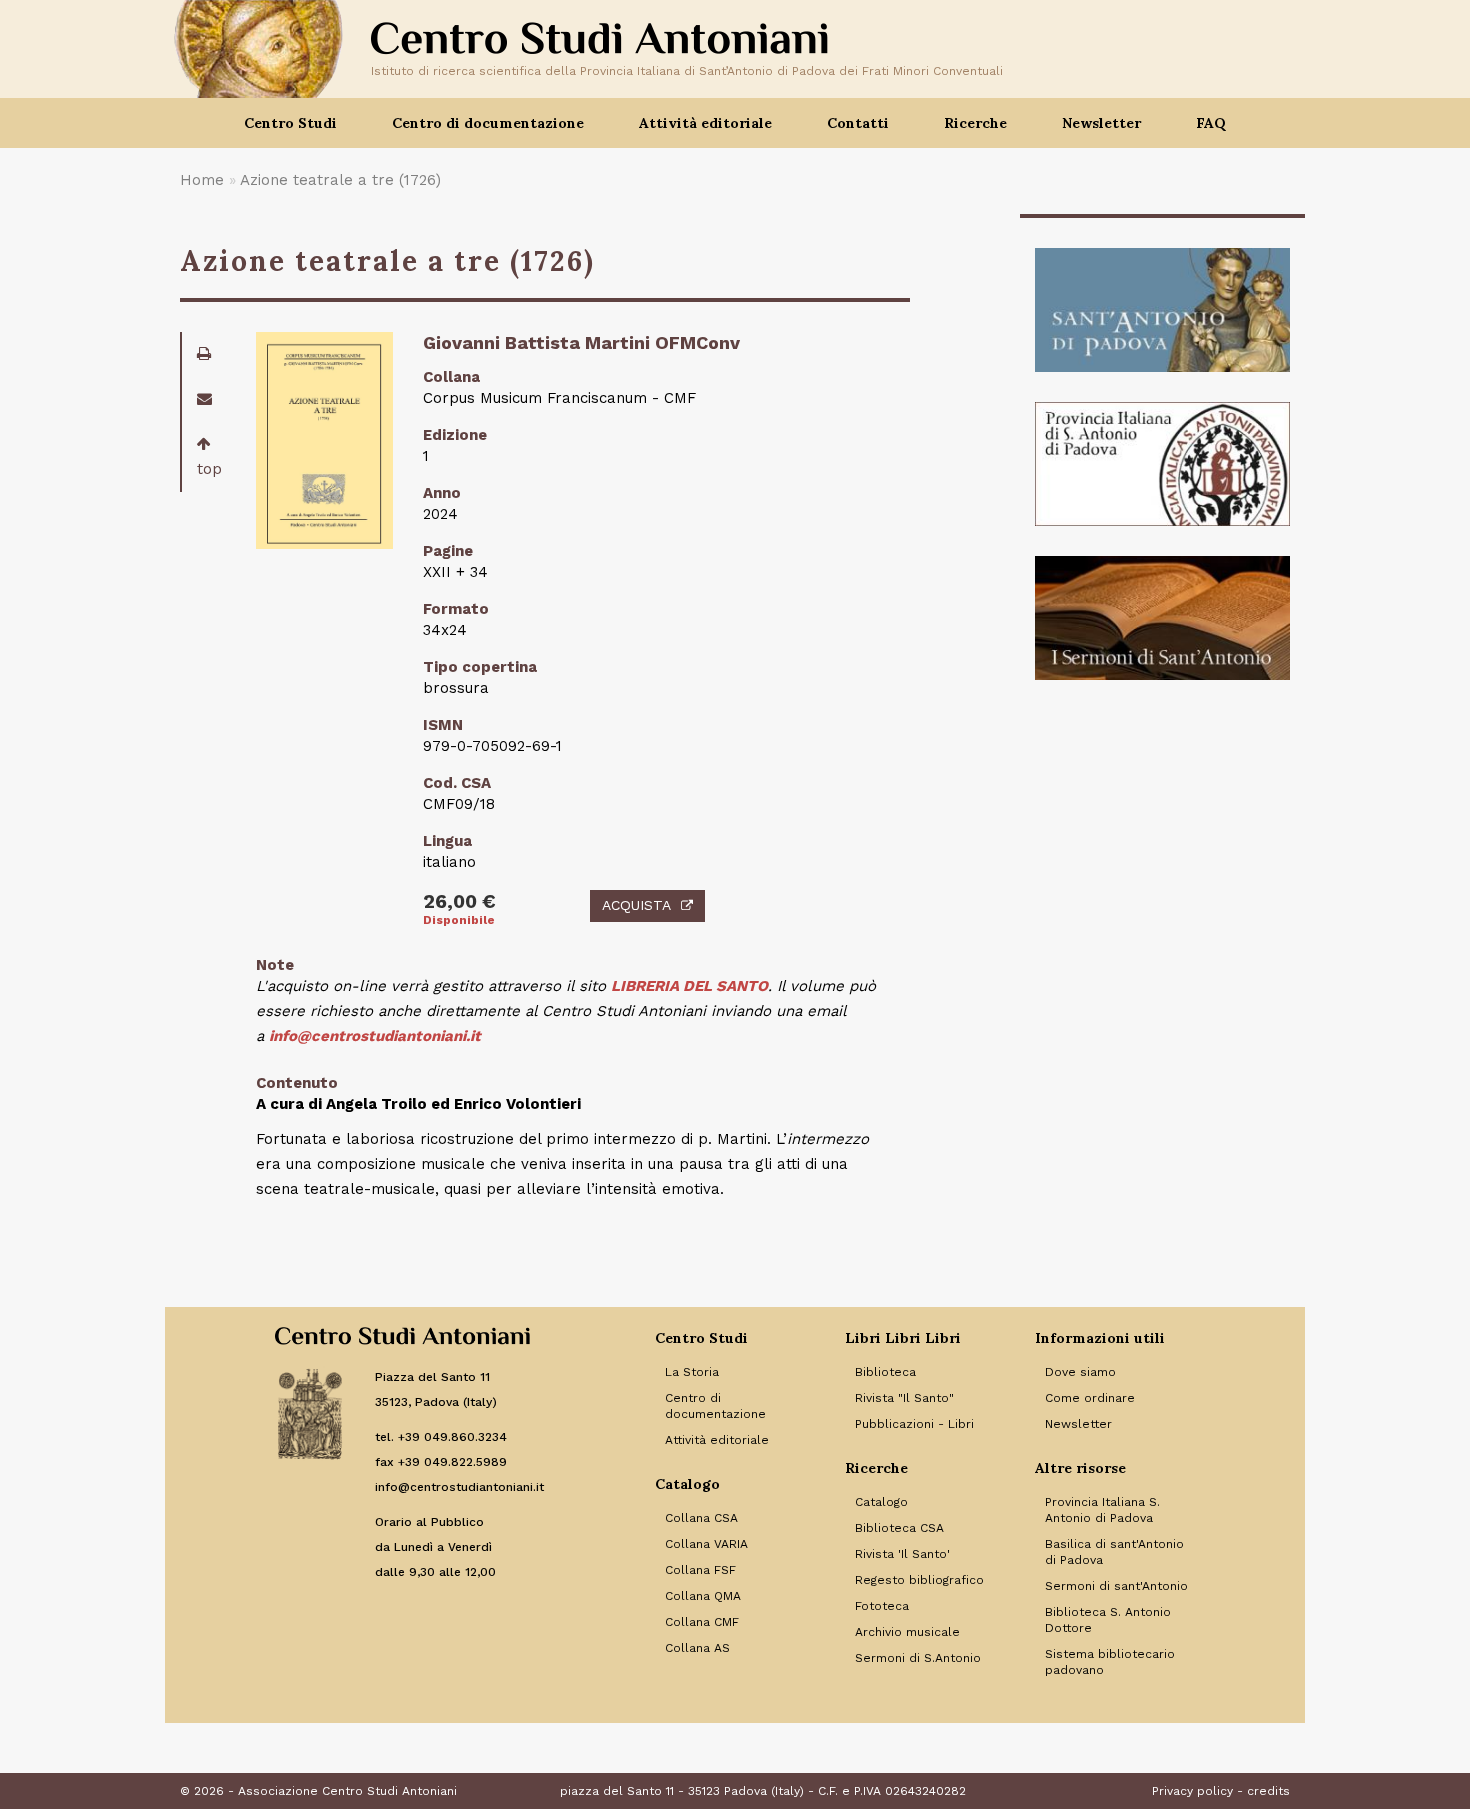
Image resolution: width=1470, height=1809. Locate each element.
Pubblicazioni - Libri (914, 1424)
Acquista (636, 905)
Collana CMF (702, 1622)
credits (1268, 1791)
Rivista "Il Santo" (904, 1398)
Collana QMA (703, 1596)
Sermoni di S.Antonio (918, 1658)
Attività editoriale (717, 1440)
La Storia (692, 1372)
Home (202, 180)
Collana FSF (700, 1570)
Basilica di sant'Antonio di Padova (1114, 1552)
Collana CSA (701, 1518)
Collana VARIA (706, 1544)
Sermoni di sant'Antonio (1116, 1586)
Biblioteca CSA (899, 1528)
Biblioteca (885, 1372)
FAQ (1211, 123)
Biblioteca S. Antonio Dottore (1108, 1620)
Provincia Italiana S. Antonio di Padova (1102, 1510)
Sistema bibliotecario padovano (1110, 1662)
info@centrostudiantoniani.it (375, 1036)
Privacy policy (1192, 1791)
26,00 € (459, 901)
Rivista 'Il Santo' (902, 1554)
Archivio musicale (907, 1632)
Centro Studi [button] (290, 123)
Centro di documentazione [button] (488, 123)
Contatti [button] (858, 123)
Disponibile (459, 920)
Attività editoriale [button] (705, 123)
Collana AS (697, 1648)
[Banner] (1162, 310)
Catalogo (881, 1502)
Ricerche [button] (975, 123)
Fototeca (882, 1606)
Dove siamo (1080, 1372)
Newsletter (1101, 123)
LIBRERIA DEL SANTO (689, 986)
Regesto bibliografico (919, 1580)
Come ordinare (1090, 1398)
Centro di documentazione (715, 1406)
